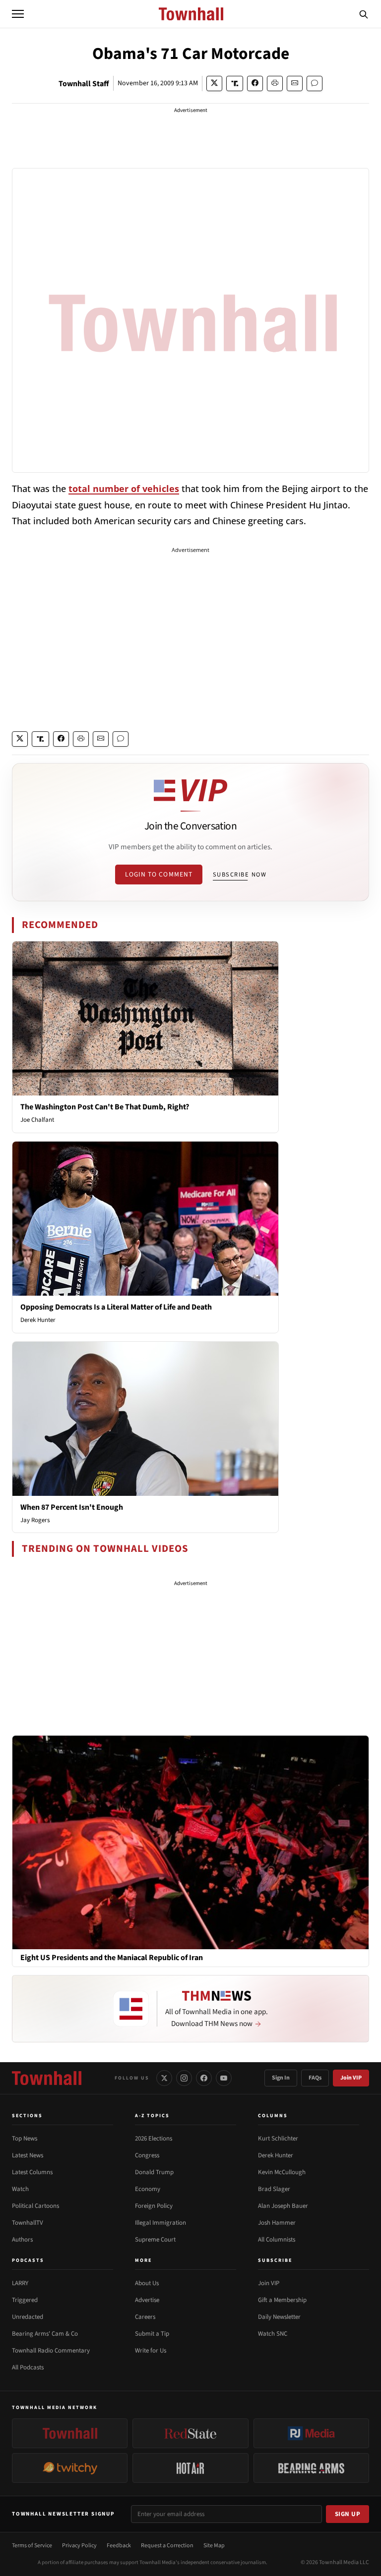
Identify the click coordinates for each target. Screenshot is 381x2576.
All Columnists (277, 2240)
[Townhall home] (47, 2078)
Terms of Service (32, 2546)
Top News (25, 2138)
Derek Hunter (38, 1320)
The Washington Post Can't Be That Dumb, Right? (105, 1107)
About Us (147, 2283)
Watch (20, 2189)
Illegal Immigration (160, 2223)
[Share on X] (214, 83)
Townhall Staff (84, 84)
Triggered (25, 2300)
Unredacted (28, 2317)
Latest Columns (32, 2172)
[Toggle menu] (18, 14)
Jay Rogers (35, 1520)
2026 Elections (154, 2138)
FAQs (315, 2078)
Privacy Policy (79, 2546)
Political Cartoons (35, 2206)
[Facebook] (204, 2078)
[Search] (364, 14)
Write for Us (151, 2351)
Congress (147, 2155)
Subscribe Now (240, 875)
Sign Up (348, 2514)
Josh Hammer (277, 2223)
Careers (145, 2317)
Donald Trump (154, 2172)
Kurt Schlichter (278, 2138)
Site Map (214, 2546)
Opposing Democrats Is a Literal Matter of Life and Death (116, 1307)
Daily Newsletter (279, 2317)
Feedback (119, 2546)
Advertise (147, 2300)
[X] (164, 2078)
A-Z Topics (152, 2116)
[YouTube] (224, 2078)
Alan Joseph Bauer (283, 2206)
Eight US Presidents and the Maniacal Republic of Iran (112, 1958)
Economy (148, 2189)
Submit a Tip (152, 2334)
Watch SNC (273, 2334)
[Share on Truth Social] (235, 83)
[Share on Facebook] (255, 83)
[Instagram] (184, 2078)
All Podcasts (28, 2367)
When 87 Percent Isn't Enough (72, 1507)
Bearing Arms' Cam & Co (45, 2334)
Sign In (281, 2078)
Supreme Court (155, 2240)
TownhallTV (28, 2223)
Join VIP (351, 2078)
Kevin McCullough (282, 2172)
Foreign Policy (154, 2206)
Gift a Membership (282, 2300)
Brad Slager (274, 2189)
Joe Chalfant (37, 1120)
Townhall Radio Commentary (51, 2351)
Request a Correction (167, 2546)
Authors (22, 2240)
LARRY (20, 2283)
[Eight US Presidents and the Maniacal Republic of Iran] (190, 1842)
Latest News (28, 2155)
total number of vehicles (124, 489)
